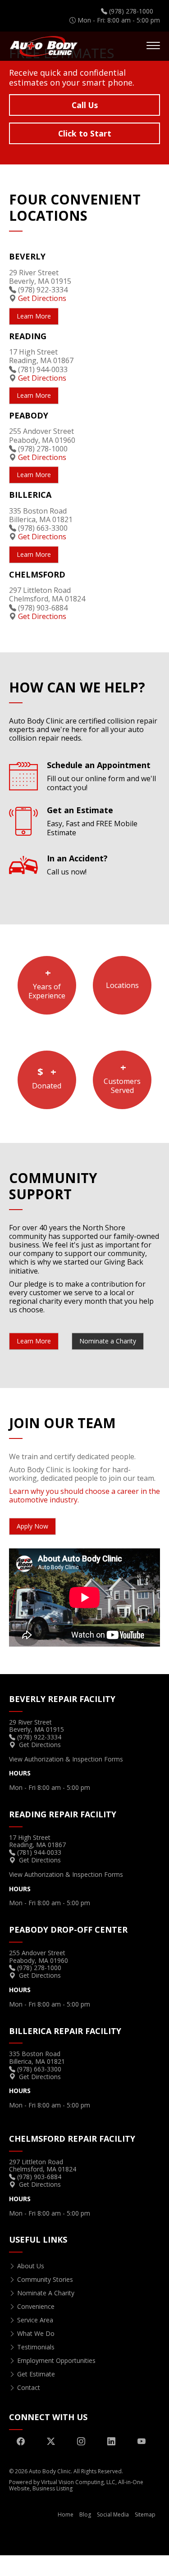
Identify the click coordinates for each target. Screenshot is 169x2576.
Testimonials (36, 2347)
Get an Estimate (92, 821)
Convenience (36, 2306)
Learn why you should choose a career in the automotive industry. (84, 1495)
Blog (85, 2515)
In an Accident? (77, 865)
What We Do (36, 2333)
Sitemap (145, 2515)
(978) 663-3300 (43, 528)
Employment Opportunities (56, 2360)
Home (66, 2515)
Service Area (35, 2320)
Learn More (84, 131)
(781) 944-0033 (43, 369)
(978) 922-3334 (43, 290)
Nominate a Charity (108, 1341)
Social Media (113, 2515)
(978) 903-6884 (43, 608)
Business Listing (53, 2488)
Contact (29, 2387)
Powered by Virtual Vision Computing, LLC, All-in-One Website (76, 2485)
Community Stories (45, 2279)
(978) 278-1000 (43, 449)
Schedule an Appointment (101, 776)
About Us (31, 2266)
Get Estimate (36, 2374)
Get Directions (42, 298)
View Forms (66, 1759)
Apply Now (32, 1526)
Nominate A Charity (46, 2293)
